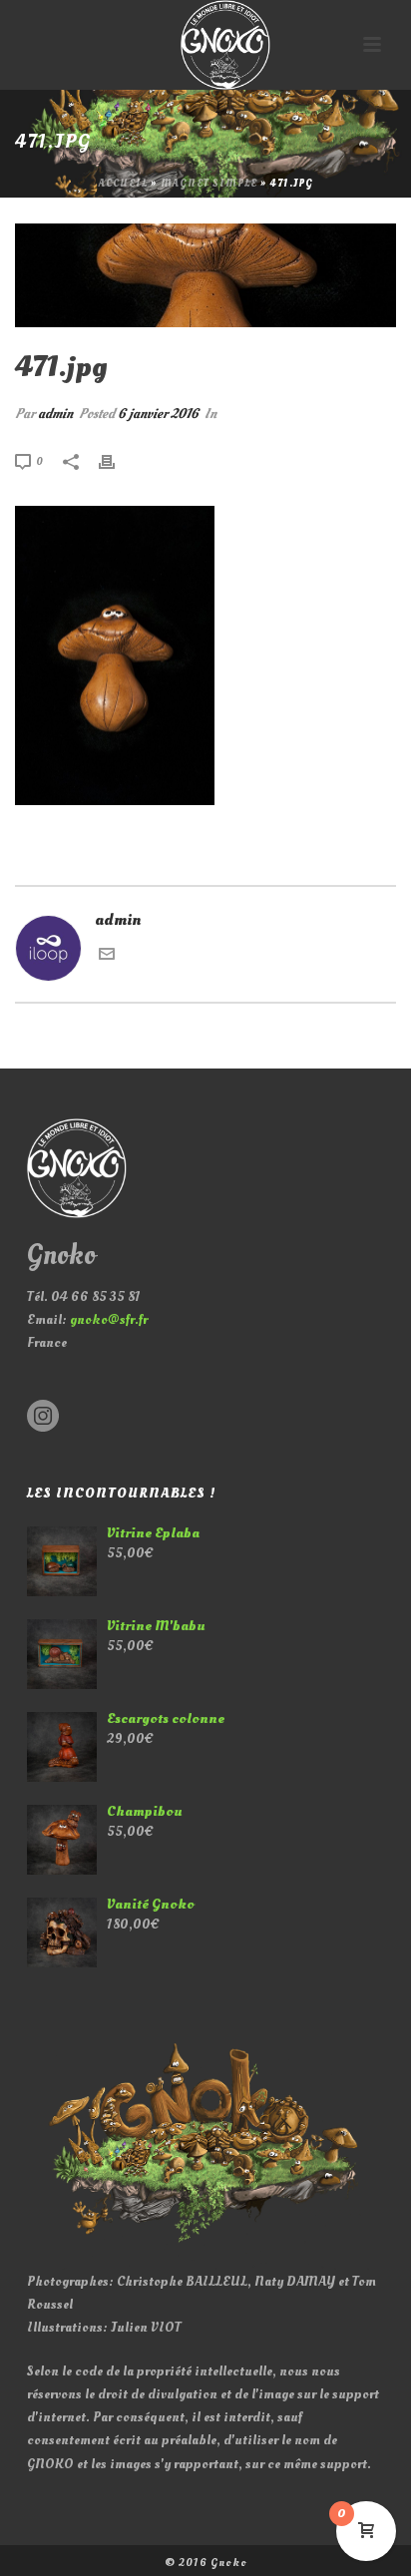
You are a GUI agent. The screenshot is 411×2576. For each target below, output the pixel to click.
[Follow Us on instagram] (43, 1417)
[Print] (117, 460)
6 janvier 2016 (158, 414)
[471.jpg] (205, 275)
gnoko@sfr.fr (109, 1319)
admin (55, 414)
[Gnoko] (205, 45)
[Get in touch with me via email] (107, 957)
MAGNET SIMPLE (209, 184)
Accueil (123, 184)
